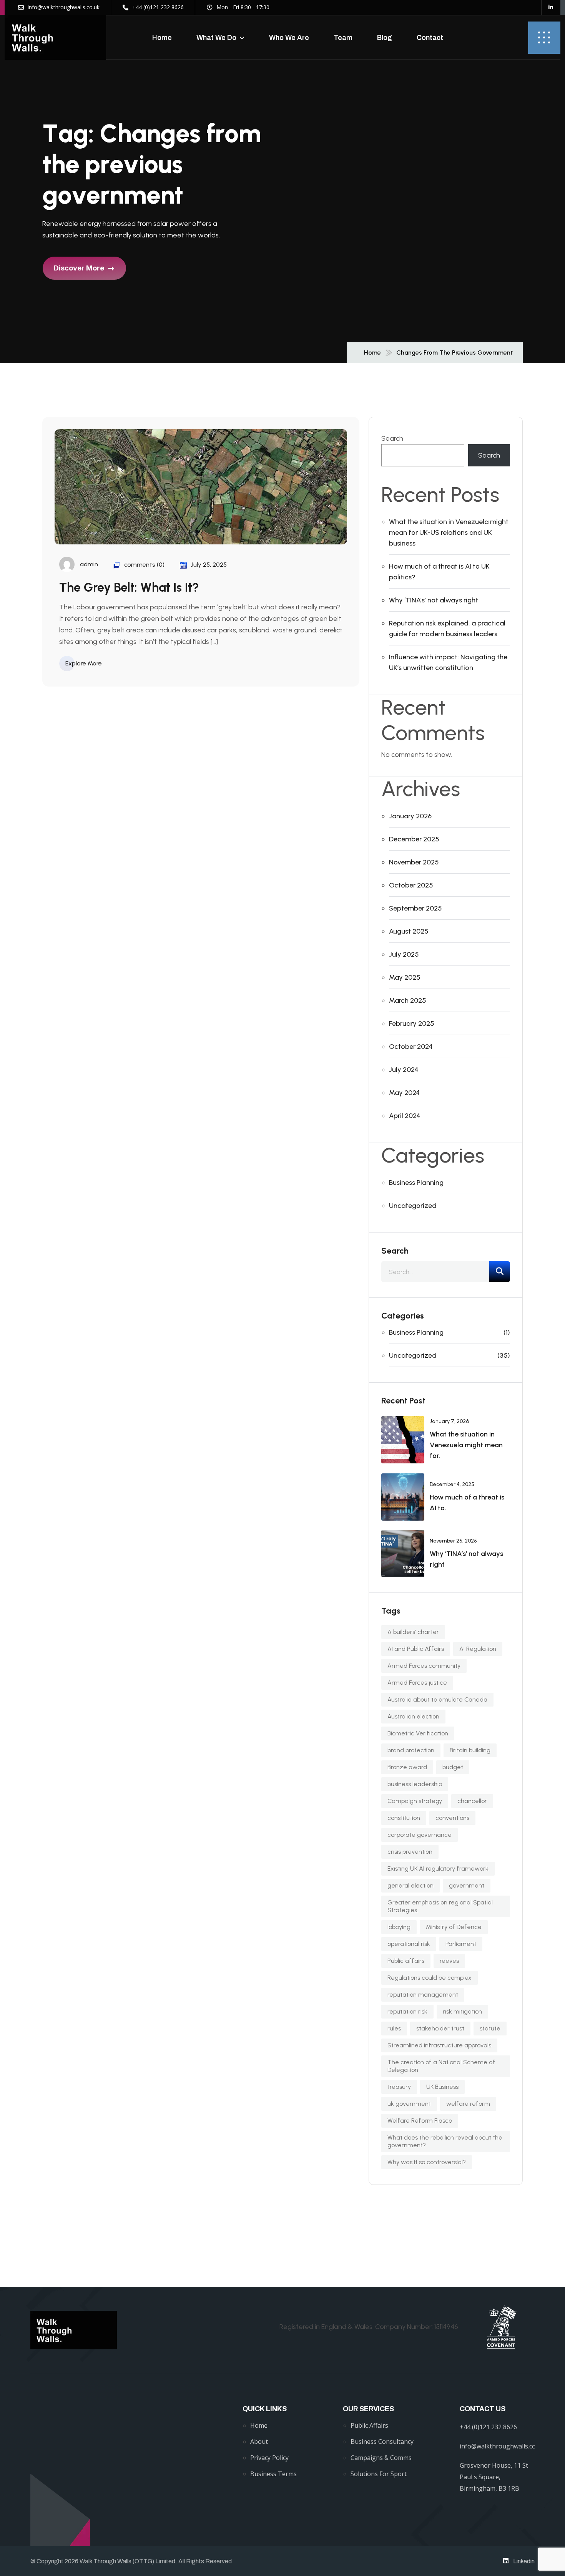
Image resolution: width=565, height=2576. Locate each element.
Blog (385, 38)
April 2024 (405, 1116)
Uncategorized (413, 1206)
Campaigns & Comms (381, 2458)
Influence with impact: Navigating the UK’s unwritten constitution (448, 662)
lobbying (399, 1927)
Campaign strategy (415, 1801)
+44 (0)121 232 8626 (488, 2427)
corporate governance (420, 1835)
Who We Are (289, 38)
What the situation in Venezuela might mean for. (466, 1445)
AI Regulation (478, 1649)
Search (392, 438)
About (259, 2442)
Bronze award (407, 1767)
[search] (500, 1272)
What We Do (216, 38)
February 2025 (412, 1023)
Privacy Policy (269, 2458)
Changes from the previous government (455, 353)
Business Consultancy (382, 2442)
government (467, 1885)
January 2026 (410, 816)
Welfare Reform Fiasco (420, 2121)
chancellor (472, 1801)
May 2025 (405, 977)
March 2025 (408, 1000)
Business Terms (273, 2474)
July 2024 (404, 1070)
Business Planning (416, 1183)
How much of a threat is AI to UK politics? (439, 572)
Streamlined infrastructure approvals (439, 2045)
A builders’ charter (413, 1632)
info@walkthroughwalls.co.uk (502, 2446)
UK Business (442, 2087)
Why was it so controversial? (427, 2162)
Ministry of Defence (454, 1927)
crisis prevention (410, 1852)
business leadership (415, 1784)
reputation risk (407, 2011)
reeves (449, 1961)
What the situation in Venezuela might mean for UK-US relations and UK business (449, 532)
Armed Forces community (424, 1666)
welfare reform (468, 2104)
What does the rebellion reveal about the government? (445, 2141)
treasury (399, 2087)
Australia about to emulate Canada (437, 1699)
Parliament (461, 1944)
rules (394, 2028)
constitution (404, 1818)
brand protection (411, 1750)
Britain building (470, 1750)
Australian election (413, 1716)
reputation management (423, 1995)
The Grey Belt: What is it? (129, 587)
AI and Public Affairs (416, 1649)
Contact (430, 38)
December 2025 (414, 839)
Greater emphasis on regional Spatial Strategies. (440, 1906)
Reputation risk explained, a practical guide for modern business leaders (447, 629)
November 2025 (414, 862)
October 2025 (411, 885)
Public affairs (406, 1961)
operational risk (409, 1944)
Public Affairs (369, 2425)
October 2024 (411, 1047)
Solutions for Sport (379, 2474)
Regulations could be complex (430, 1978)
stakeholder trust (440, 2028)
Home (162, 38)
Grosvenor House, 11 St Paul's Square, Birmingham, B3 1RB (494, 2477)
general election (410, 1885)
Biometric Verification (418, 1733)
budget (453, 1767)
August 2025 (409, 931)
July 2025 (404, 954)
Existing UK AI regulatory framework (438, 1869)
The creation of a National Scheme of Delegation (441, 2066)
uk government (409, 2104)
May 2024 (404, 1093)
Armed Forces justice (417, 1683)
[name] (55, 37)
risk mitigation (462, 2011)
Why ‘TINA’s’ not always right (434, 600)
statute (490, 2028)
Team (343, 38)
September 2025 (415, 908)
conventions (452, 1818)
